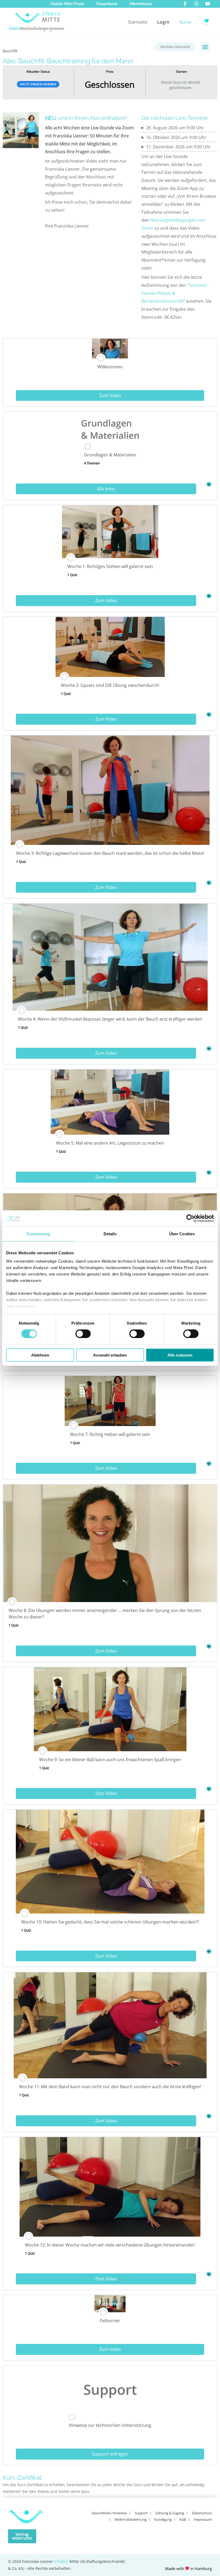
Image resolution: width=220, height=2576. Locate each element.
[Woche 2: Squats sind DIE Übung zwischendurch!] (209, 714)
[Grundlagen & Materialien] (209, 484)
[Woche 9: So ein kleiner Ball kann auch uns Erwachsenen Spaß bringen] (209, 1789)
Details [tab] (110, 1234)
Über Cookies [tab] (182, 1234)
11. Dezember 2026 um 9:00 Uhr (178, 147)
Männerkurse (141, 4)
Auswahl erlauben (110, 1355)
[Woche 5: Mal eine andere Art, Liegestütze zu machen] (209, 1172)
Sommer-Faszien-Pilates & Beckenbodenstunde (175, 293)
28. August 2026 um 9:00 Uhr (175, 128)
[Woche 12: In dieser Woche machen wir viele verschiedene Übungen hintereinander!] (209, 2274)
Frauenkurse (107, 4)
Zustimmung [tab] (38, 1234)
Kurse (185, 22)
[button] (205, 47)
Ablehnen (40, 1355)
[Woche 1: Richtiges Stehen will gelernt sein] (209, 596)
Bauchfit (10, 51)
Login (163, 22)
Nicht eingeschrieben (38, 84)
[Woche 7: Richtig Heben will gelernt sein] (209, 1464)
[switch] (83, 1334)
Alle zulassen (180, 1355)
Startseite (138, 22)
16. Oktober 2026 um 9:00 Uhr (176, 137)
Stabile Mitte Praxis (67, 4)
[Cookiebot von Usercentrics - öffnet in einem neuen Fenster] (190, 1218)
